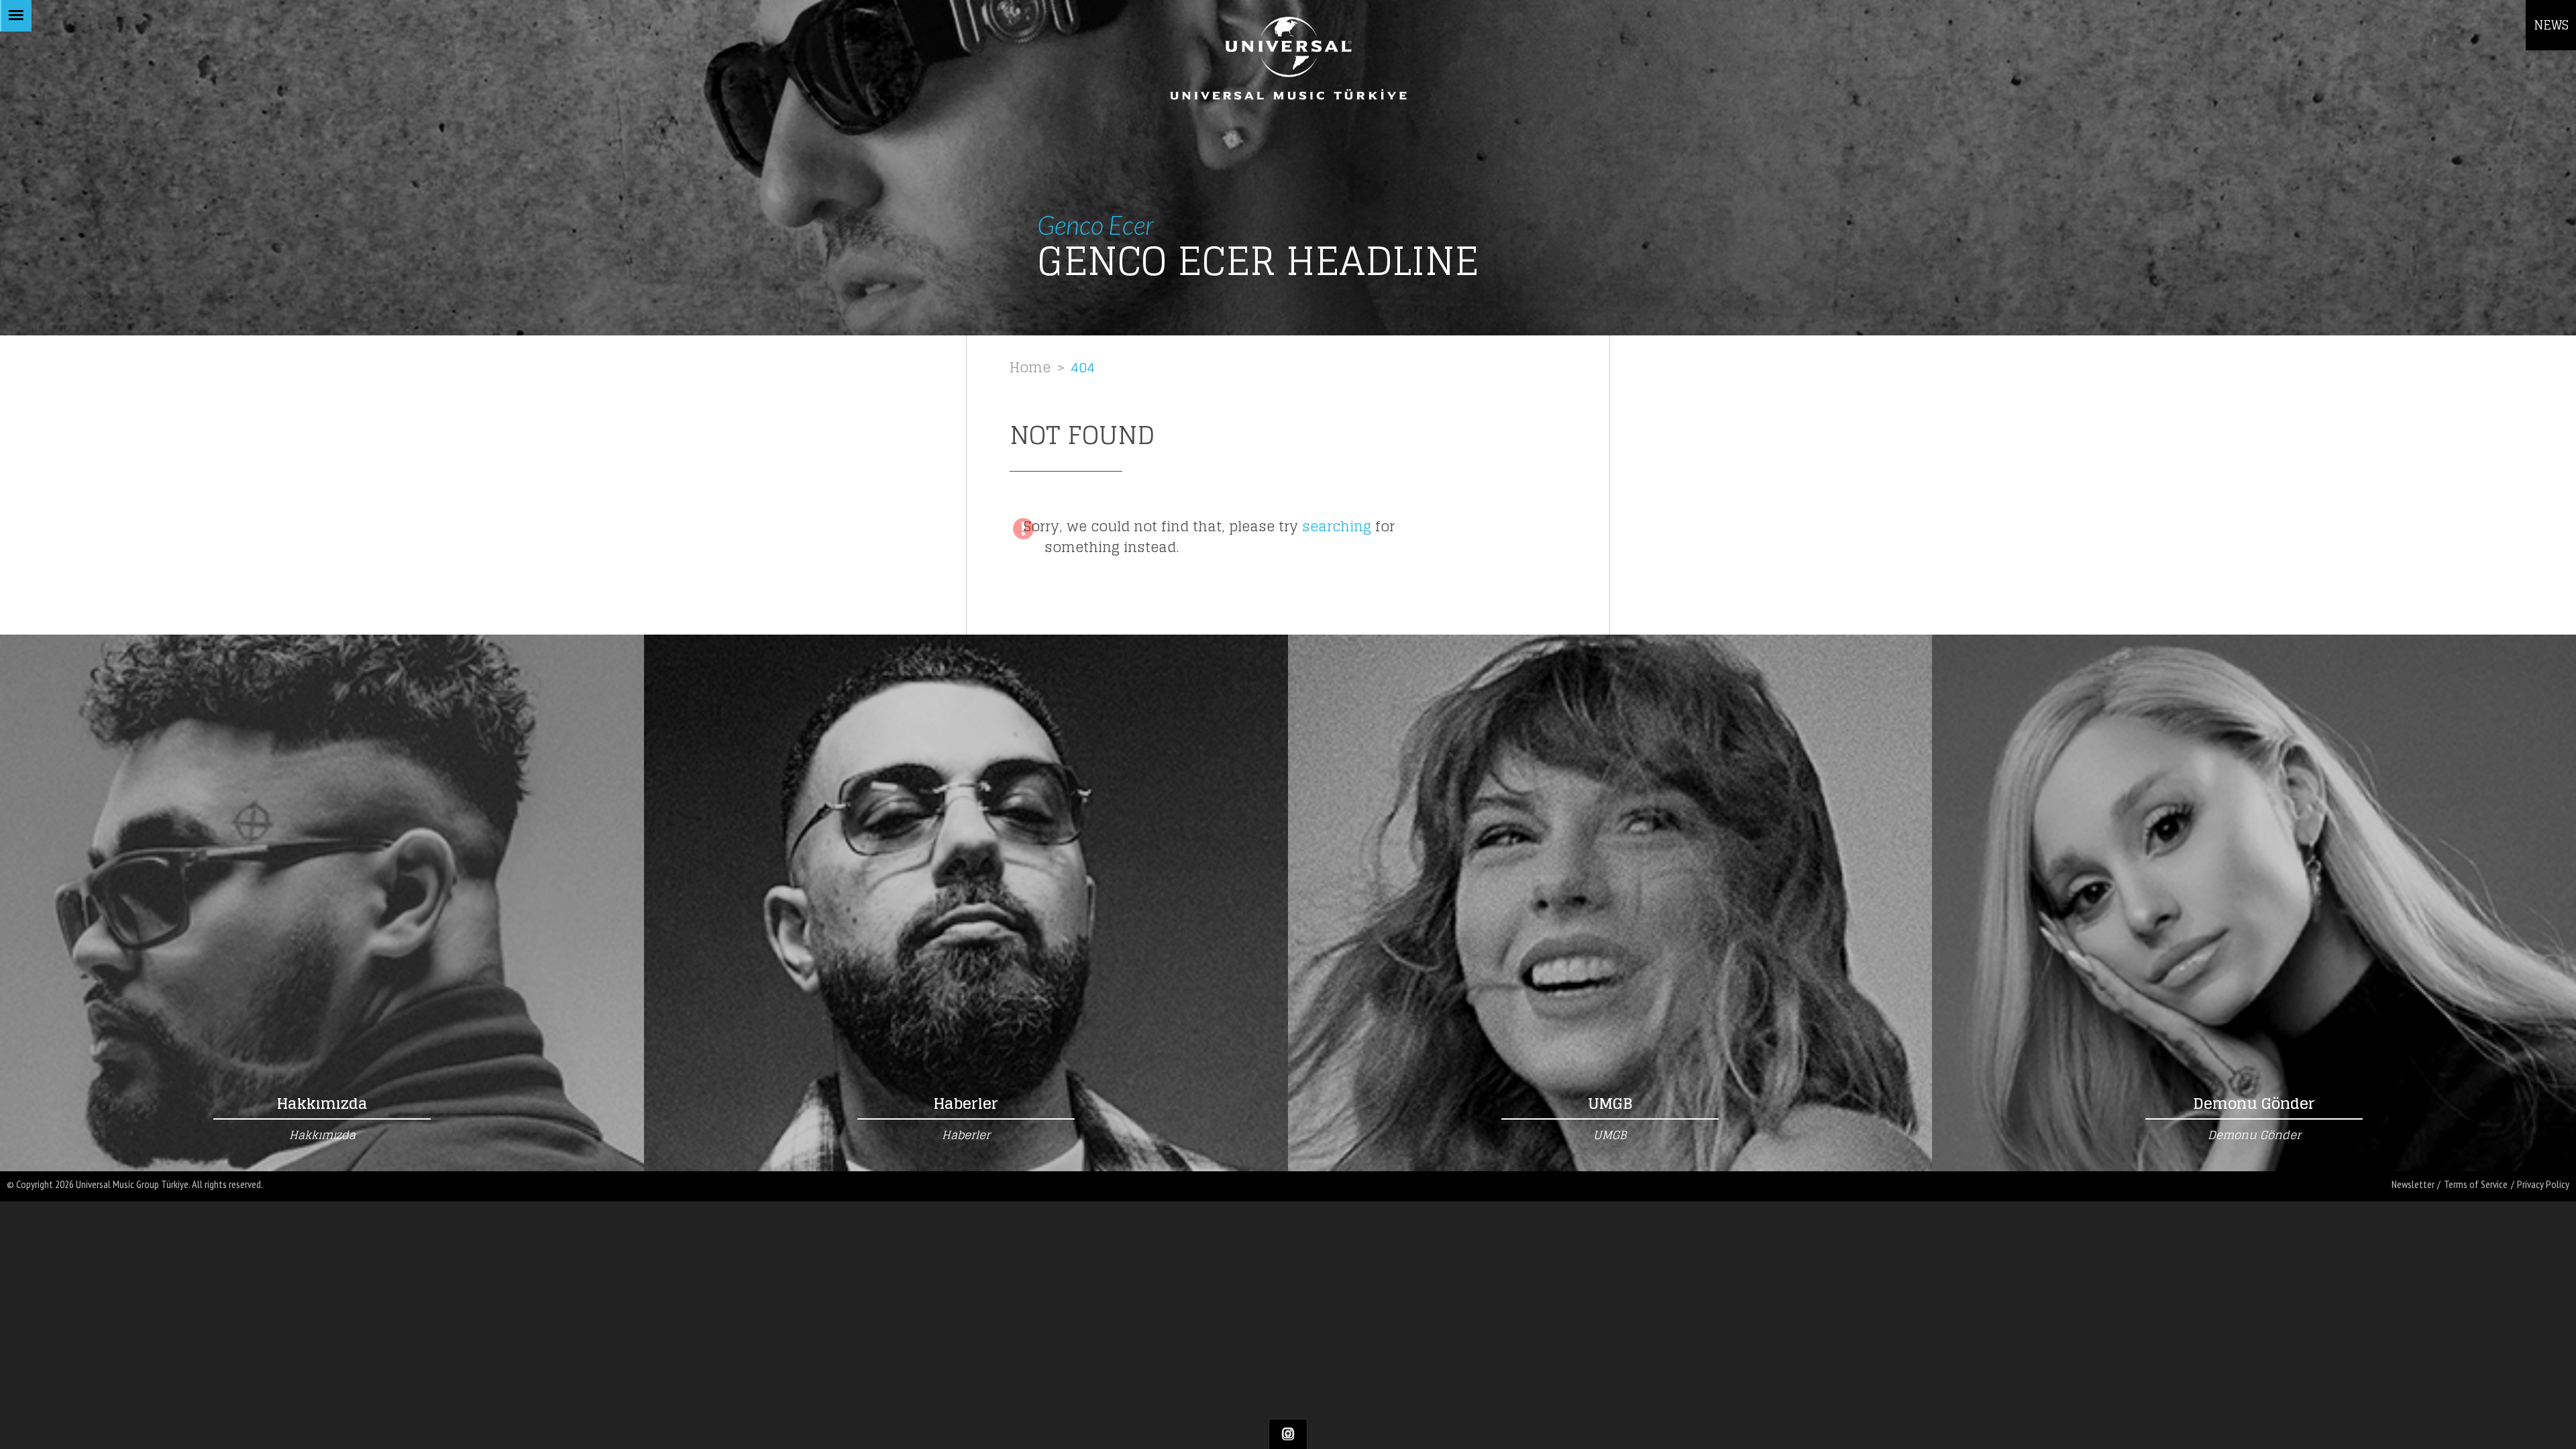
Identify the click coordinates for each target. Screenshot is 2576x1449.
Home (1030, 367)
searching (1337, 526)
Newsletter (2413, 1184)
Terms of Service (2476, 1184)
